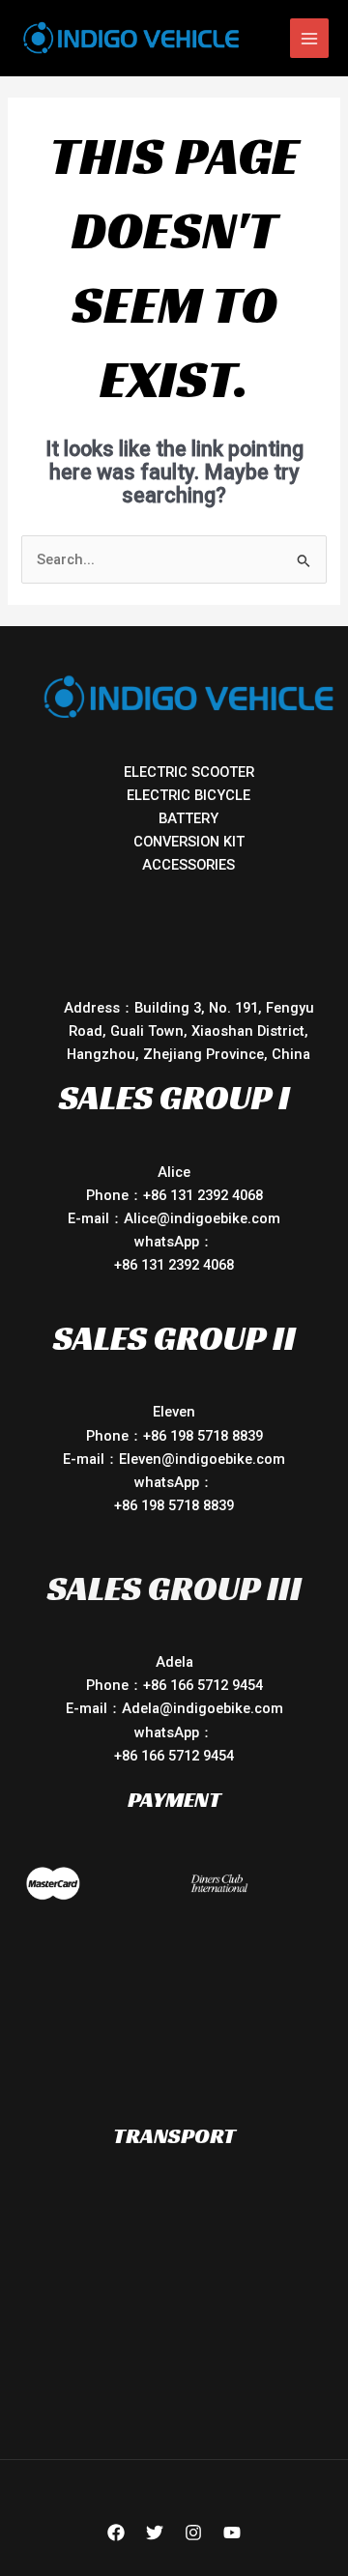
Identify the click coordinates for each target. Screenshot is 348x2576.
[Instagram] (193, 2533)
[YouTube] (232, 2533)
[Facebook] (116, 2533)
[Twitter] (155, 2533)
